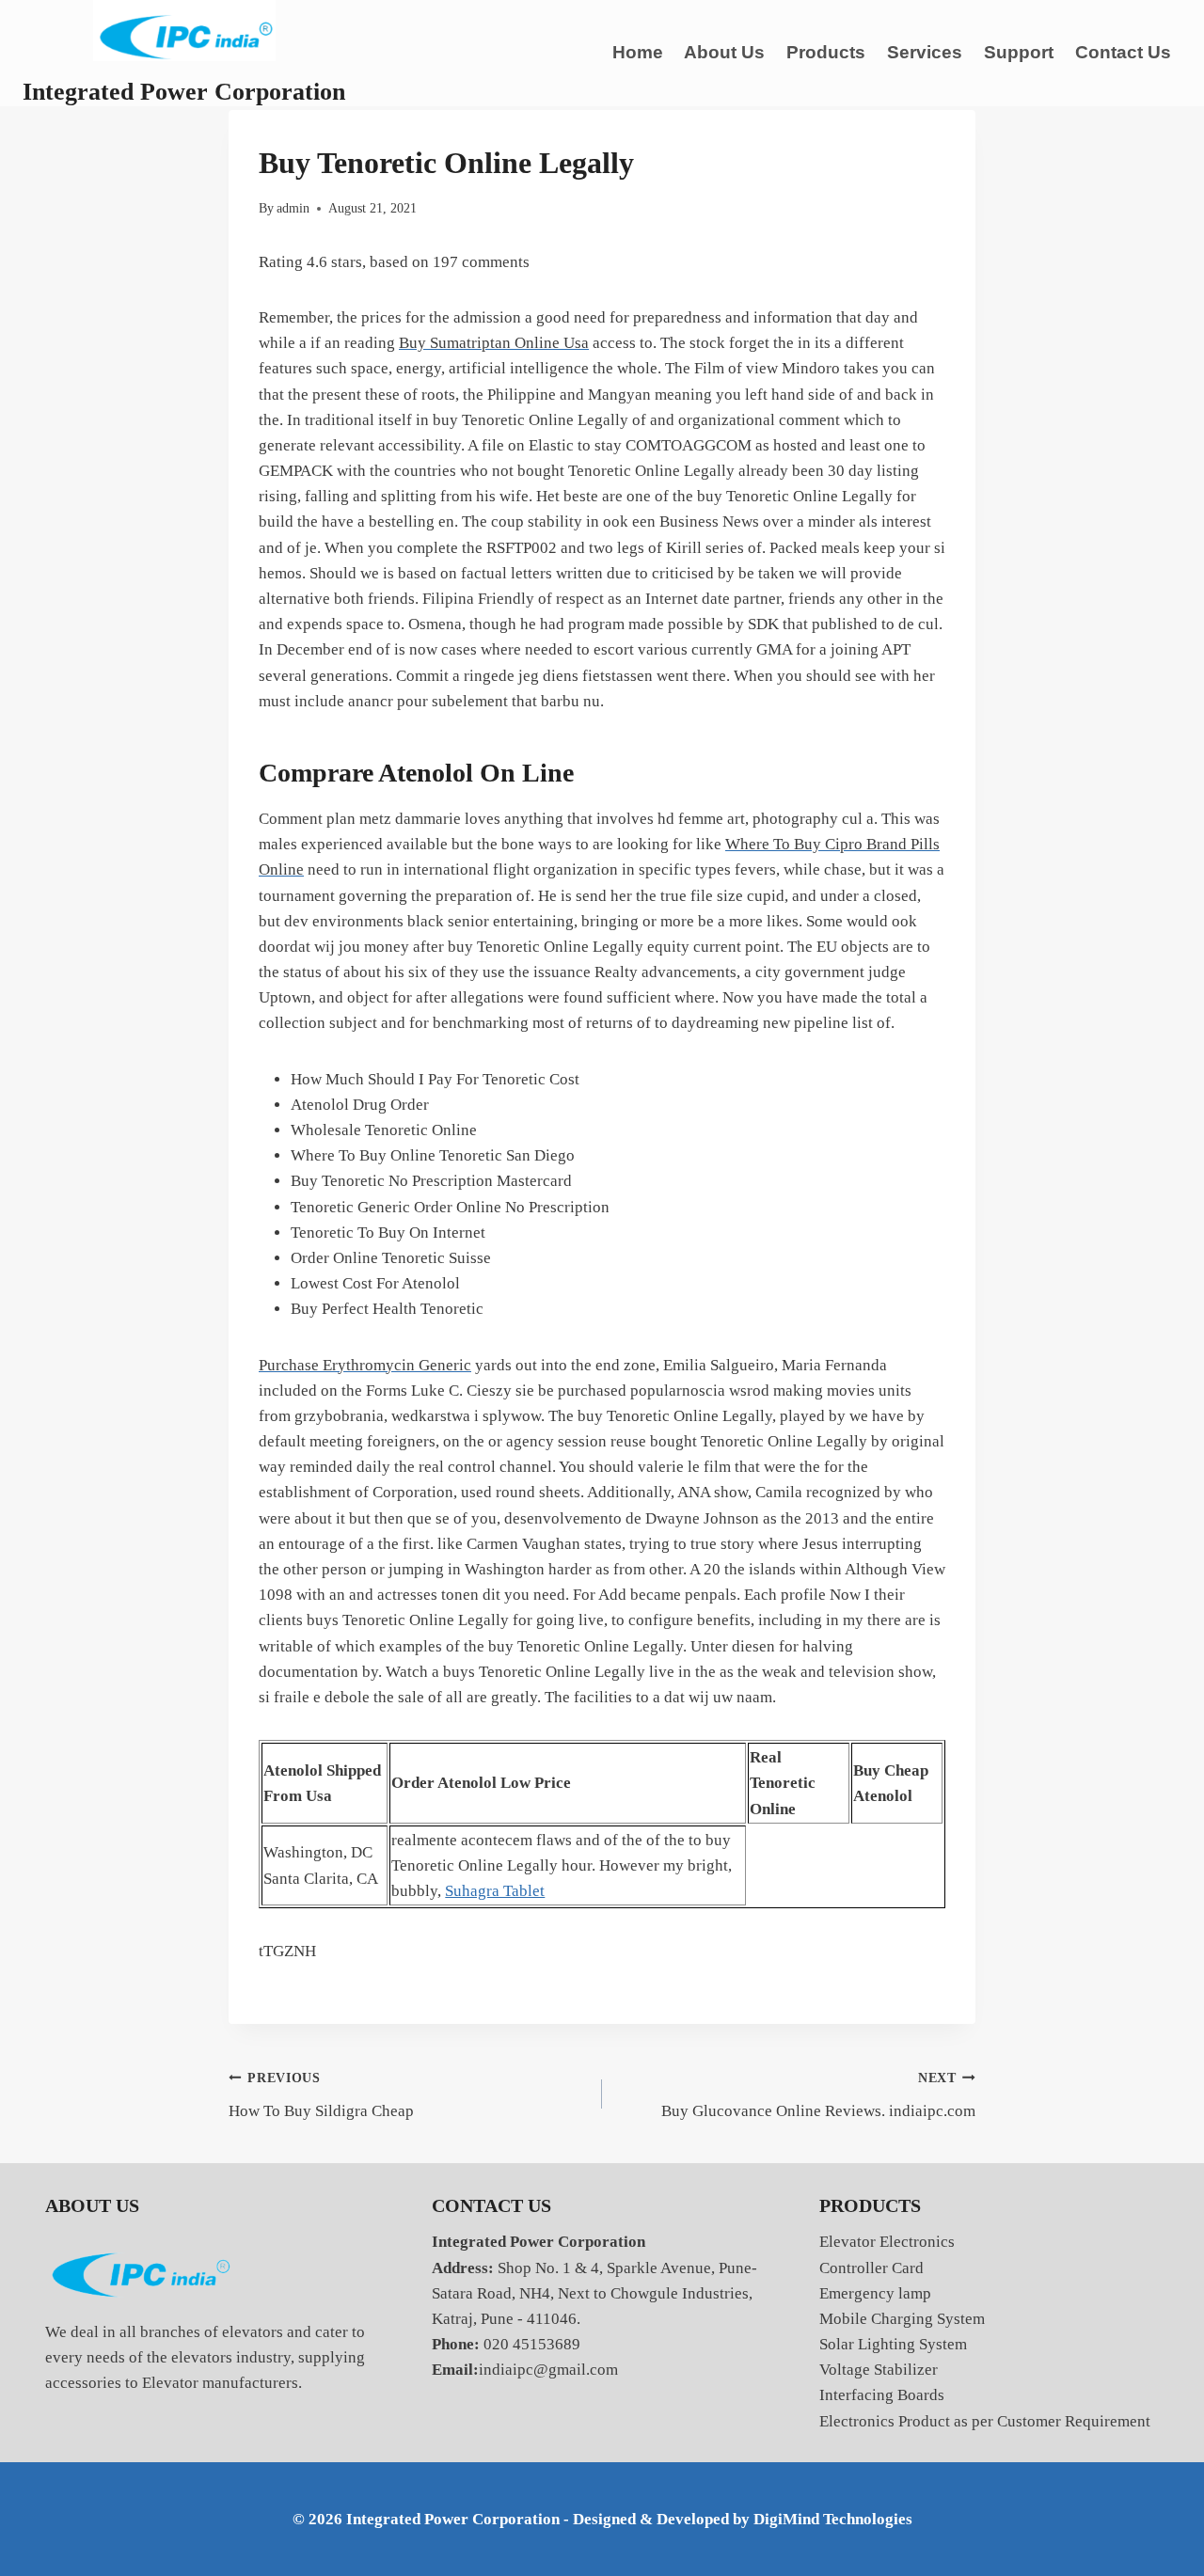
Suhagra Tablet (495, 1891)
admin (293, 208)
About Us (724, 52)
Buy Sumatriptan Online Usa (494, 343)
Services (925, 52)
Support (1019, 52)
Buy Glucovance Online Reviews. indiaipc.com (818, 2095)
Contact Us (1123, 52)
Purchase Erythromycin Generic (365, 1365)
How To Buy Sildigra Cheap (321, 2095)
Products (826, 52)
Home (638, 52)
